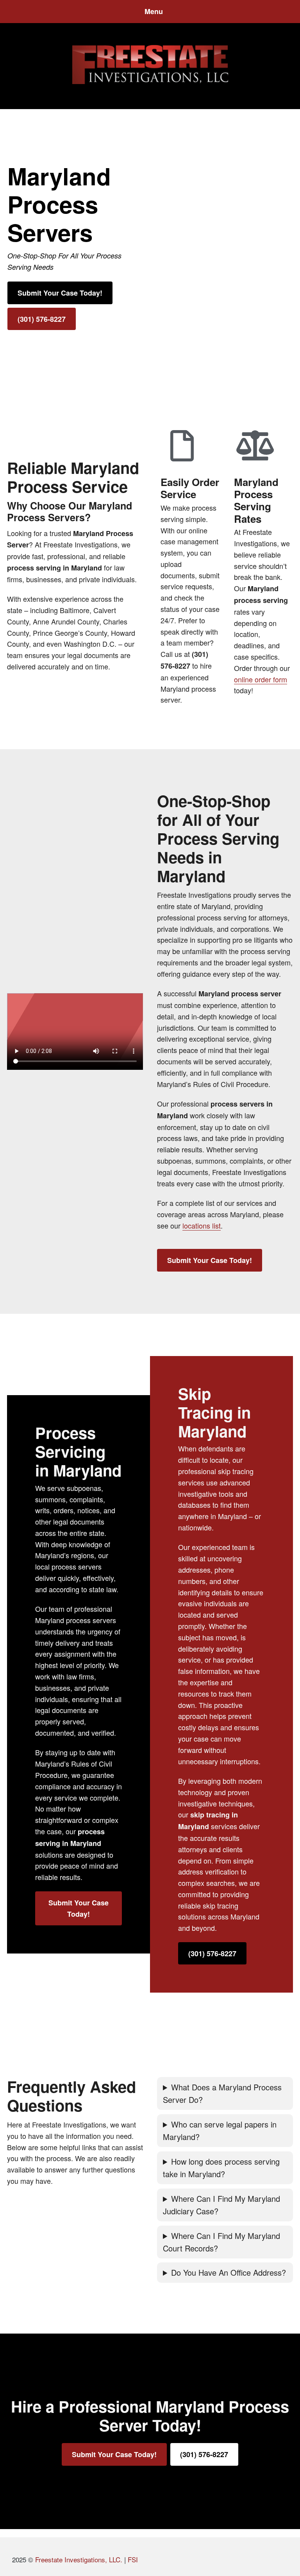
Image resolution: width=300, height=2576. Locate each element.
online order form (261, 679)
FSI (133, 2559)
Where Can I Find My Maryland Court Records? (221, 2242)
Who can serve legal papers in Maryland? (220, 2130)
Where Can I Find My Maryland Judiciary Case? (221, 2205)
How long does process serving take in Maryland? (221, 2168)
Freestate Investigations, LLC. (79, 2559)
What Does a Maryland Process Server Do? (222, 2093)
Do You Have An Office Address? (229, 2272)
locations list (202, 1225)
